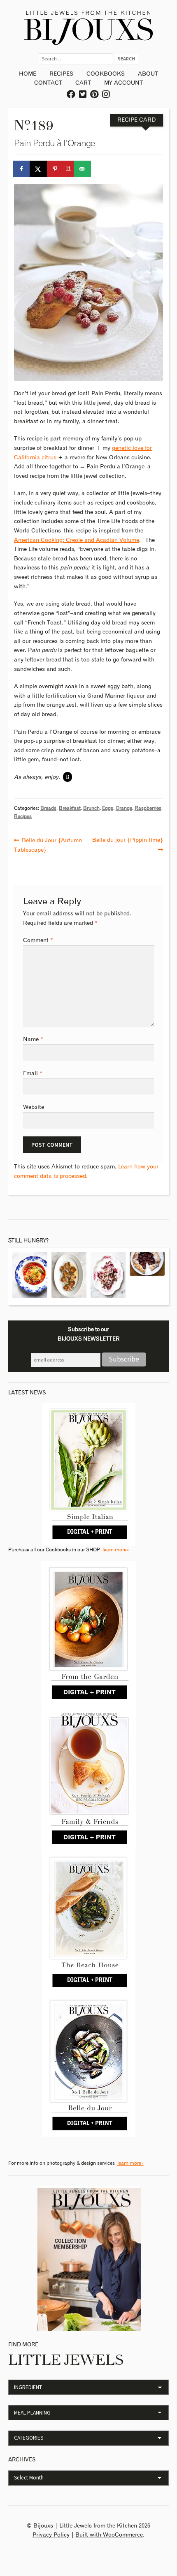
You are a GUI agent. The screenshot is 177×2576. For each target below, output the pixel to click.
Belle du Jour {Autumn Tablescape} (48, 844)
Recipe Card (136, 120)
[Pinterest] (95, 95)
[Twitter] (83, 95)
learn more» (116, 1550)
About (148, 74)
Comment (38, 940)
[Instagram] (106, 95)
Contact (48, 83)
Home (28, 74)
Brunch (91, 808)
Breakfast (70, 808)
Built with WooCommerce (109, 2535)
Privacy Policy (51, 2535)
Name (33, 1039)
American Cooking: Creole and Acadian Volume (77, 540)
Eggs (108, 808)
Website (34, 1107)
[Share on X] (39, 169)
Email (33, 1074)
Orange (124, 808)
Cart (83, 83)
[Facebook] (71, 95)
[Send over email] (83, 169)
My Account (123, 83)
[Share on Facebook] (22, 169)
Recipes (61, 74)
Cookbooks (106, 74)
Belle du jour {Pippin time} (127, 839)
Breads (48, 808)
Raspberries (148, 808)
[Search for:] (77, 59)
